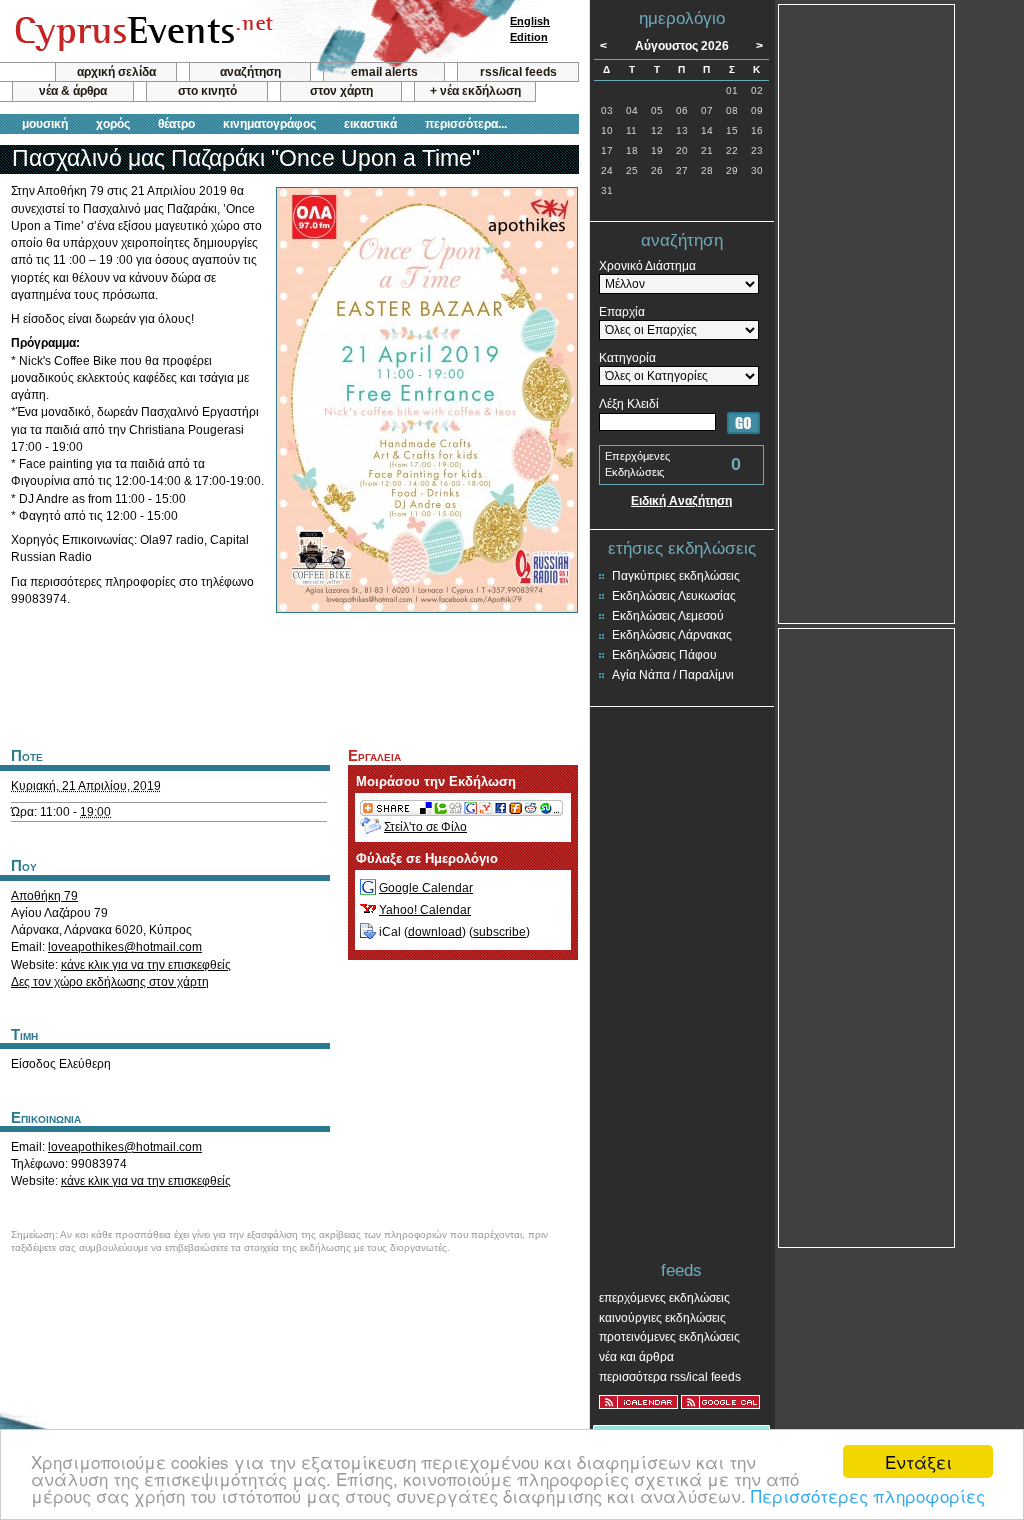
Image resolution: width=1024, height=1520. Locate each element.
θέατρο (176, 124)
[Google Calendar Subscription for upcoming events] (720, 1402)
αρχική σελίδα (116, 72)
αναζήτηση (250, 72)
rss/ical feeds (518, 72)
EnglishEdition (530, 29)
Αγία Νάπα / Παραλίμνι (673, 675)
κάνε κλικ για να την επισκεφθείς (146, 965)
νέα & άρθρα (73, 91)
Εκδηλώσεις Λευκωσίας (674, 596)
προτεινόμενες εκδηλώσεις (669, 1337)
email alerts (384, 72)
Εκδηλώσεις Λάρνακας (672, 635)
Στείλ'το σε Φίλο (425, 827)
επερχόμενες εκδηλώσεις (664, 1298)
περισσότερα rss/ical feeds (670, 1377)
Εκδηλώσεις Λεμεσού (668, 616)
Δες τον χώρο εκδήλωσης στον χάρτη (110, 982)
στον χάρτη (341, 91)
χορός (113, 124)
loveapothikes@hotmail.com (125, 947)
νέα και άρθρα (636, 1357)
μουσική (45, 124)
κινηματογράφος (269, 124)
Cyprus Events (141, 32)
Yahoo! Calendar (425, 910)
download (435, 932)
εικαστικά (370, 124)
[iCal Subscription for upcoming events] (638, 1402)
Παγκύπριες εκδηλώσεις (676, 576)
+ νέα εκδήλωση (475, 91)
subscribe (499, 932)
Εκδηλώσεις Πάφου (664, 655)
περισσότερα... (466, 124)
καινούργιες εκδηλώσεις (662, 1318)
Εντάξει (918, 1461)
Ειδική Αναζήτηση (681, 501)
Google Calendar (426, 888)
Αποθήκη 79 (44, 896)
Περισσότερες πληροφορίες (868, 1495)
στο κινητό (207, 91)
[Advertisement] (289, 678)
